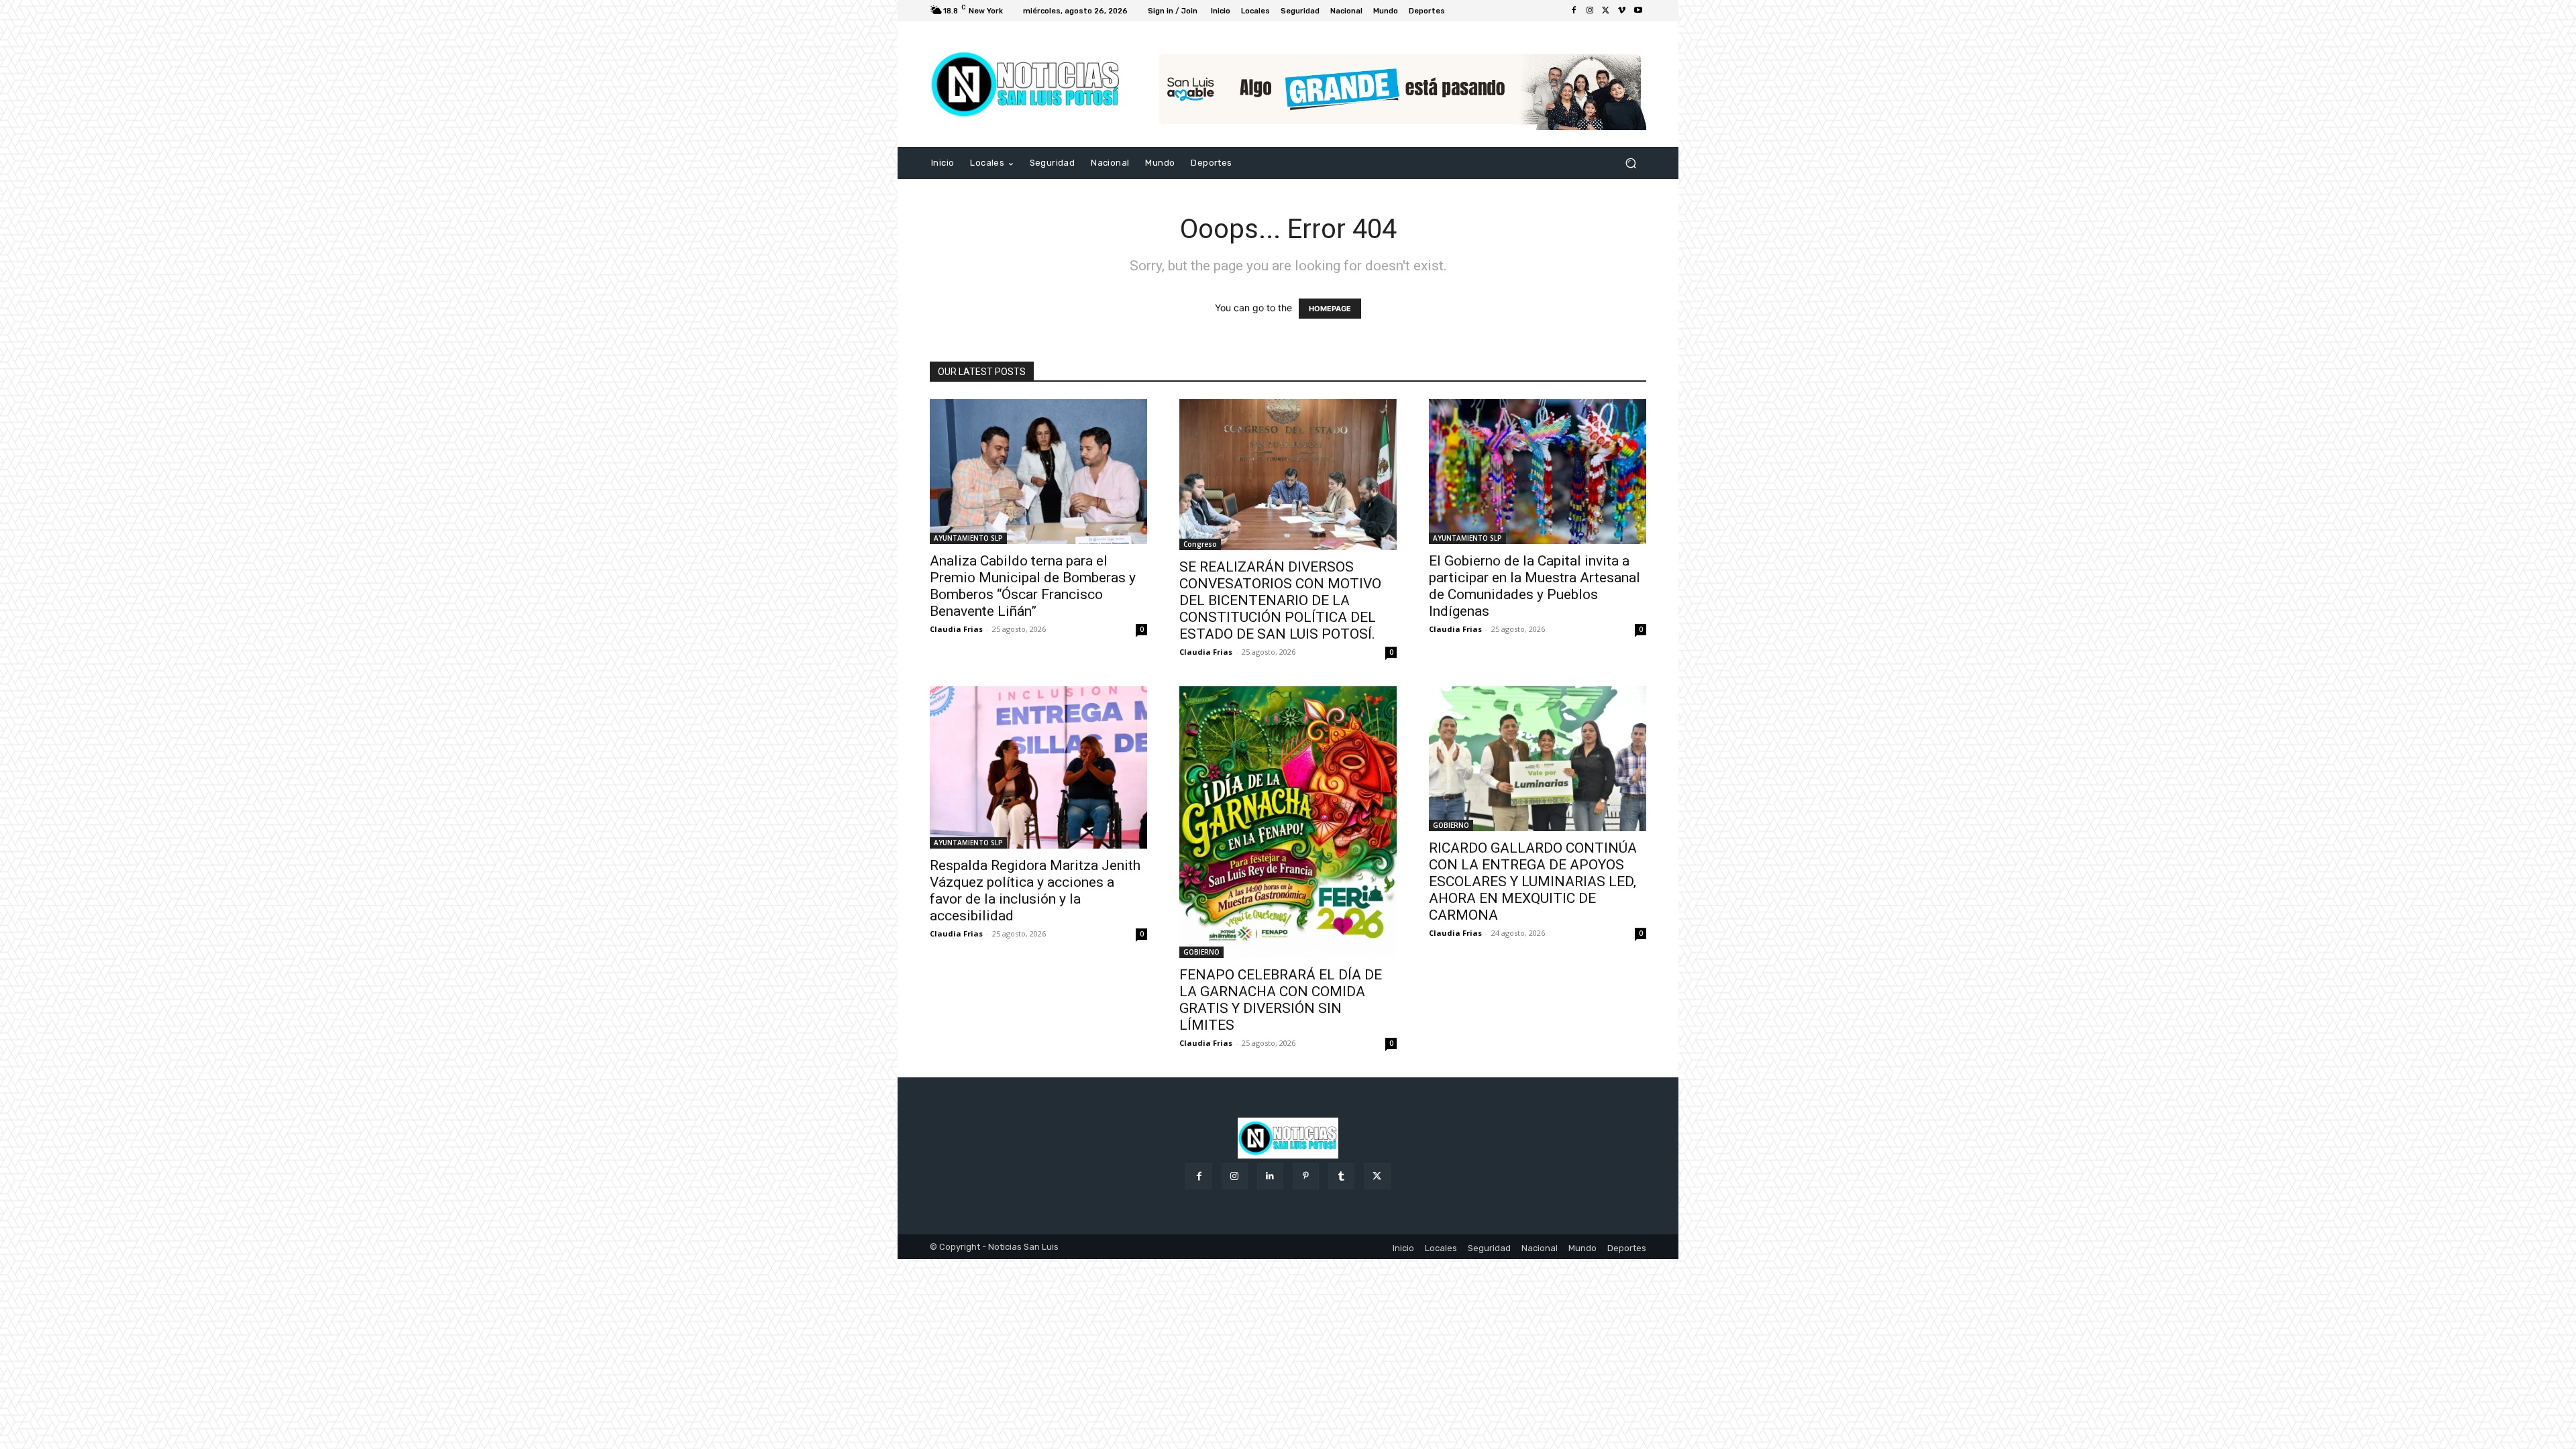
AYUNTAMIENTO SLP (968, 538)
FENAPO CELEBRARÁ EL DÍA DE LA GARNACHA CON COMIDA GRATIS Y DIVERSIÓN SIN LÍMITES (1281, 1000)
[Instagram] (1590, 11)
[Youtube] (1638, 11)
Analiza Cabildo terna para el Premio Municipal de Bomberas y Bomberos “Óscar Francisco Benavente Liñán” (1033, 586)
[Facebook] (1574, 11)
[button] (1630, 163)
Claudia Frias (956, 629)
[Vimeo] (1622, 11)
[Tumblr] (1341, 1176)
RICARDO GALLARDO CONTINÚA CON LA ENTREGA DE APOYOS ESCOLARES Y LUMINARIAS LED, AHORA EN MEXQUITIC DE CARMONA (1533, 881)
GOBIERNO (1201, 952)
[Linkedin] (1270, 1176)
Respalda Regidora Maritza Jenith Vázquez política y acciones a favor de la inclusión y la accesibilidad (1035, 891)
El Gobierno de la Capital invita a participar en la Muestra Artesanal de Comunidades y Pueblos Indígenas (1535, 586)
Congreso (1200, 544)
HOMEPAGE (1330, 309)
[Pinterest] (1306, 1176)
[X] (1606, 11)
